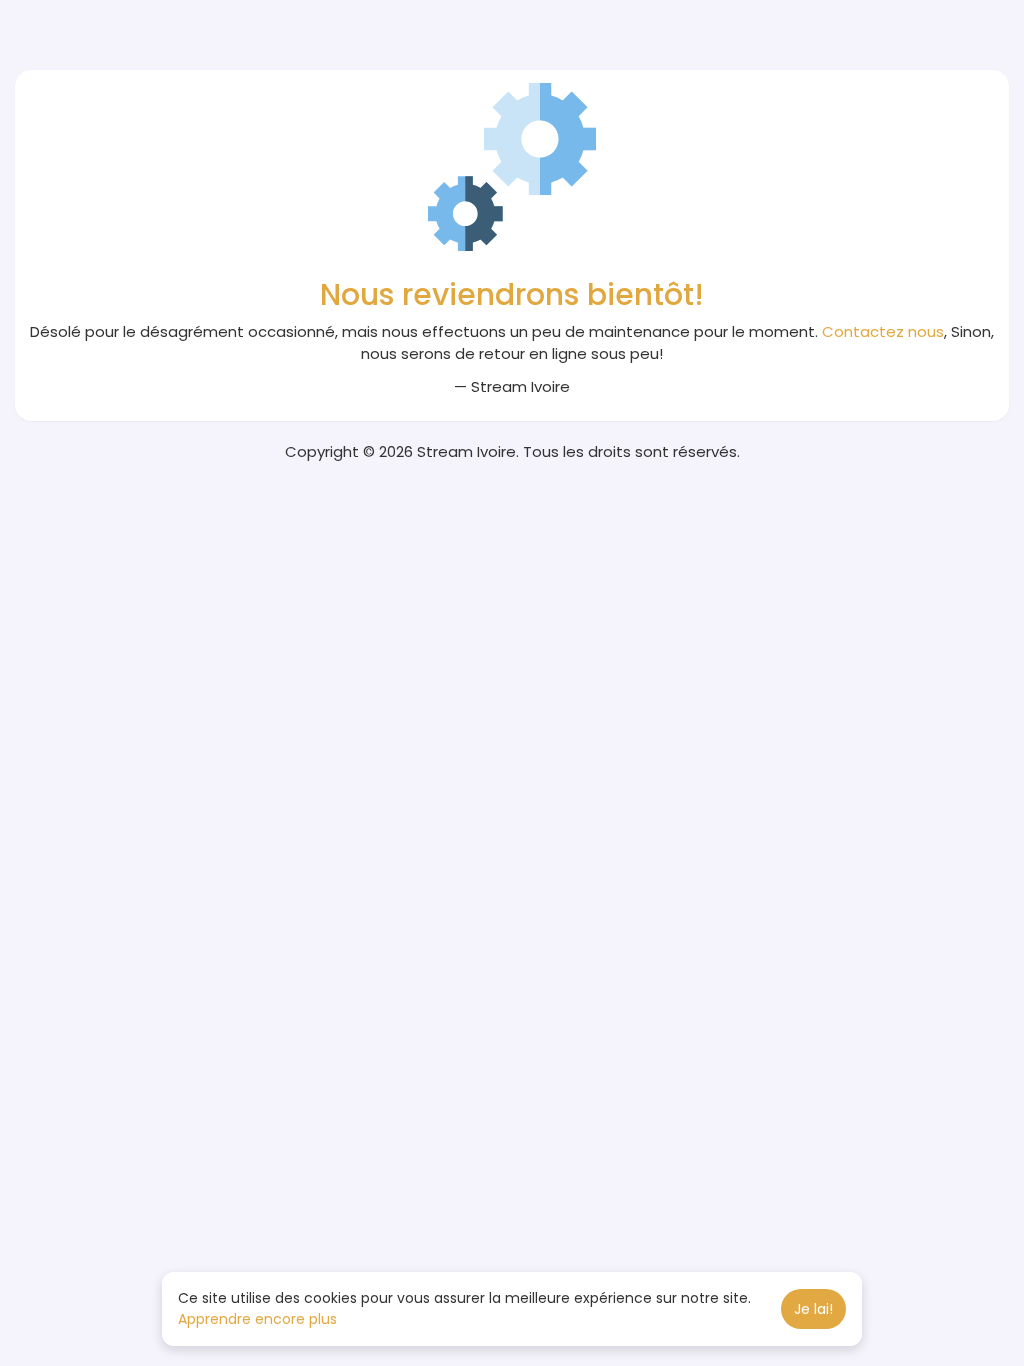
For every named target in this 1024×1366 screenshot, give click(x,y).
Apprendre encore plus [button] (257, 1319)
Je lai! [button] (813, 1309)
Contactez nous (883, 331)
